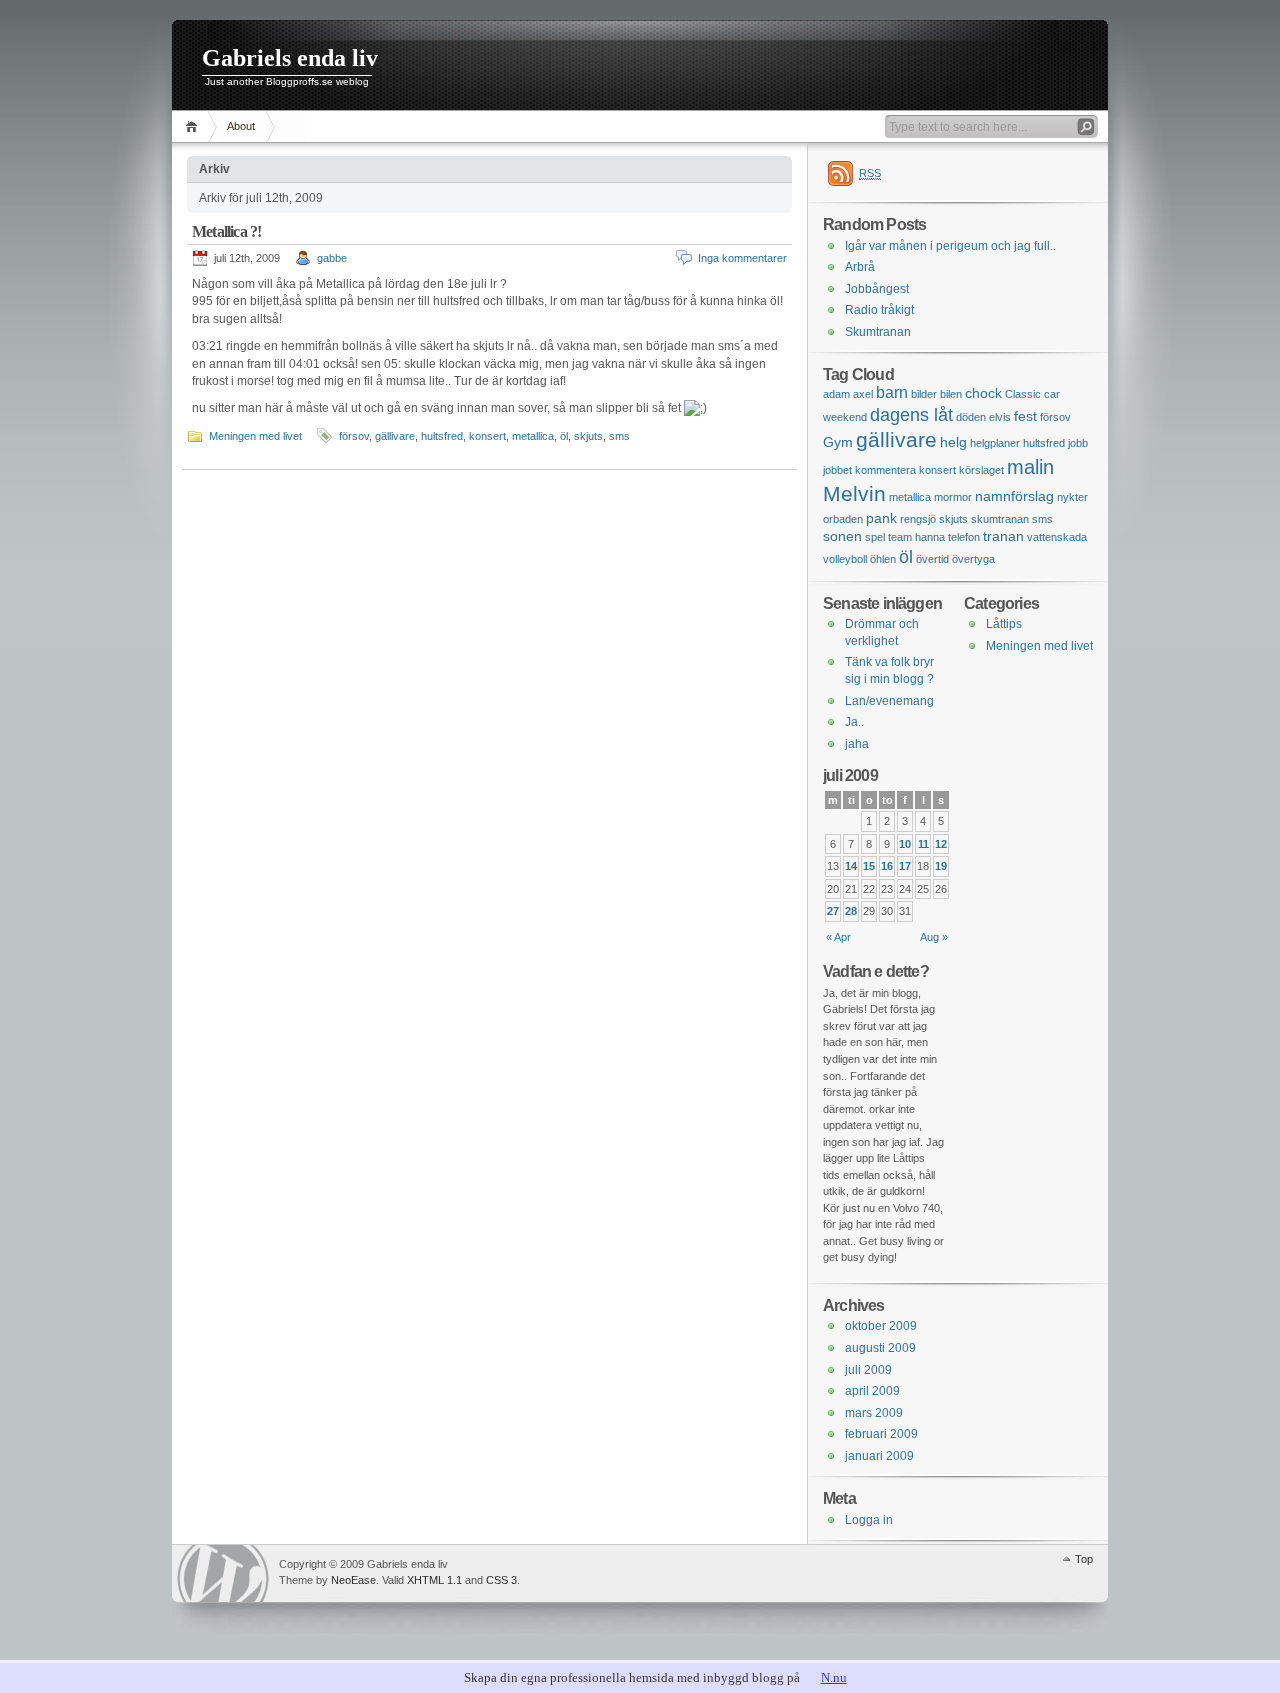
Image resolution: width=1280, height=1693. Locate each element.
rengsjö (918, 519)
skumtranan (1000, 519)
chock (983, 393)
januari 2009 (879, 1456)
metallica (533, 436)
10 (905, 844)
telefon (964, 537)
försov (354, 436)
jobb (1078, 443)
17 (905, 866)
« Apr (838, 937)
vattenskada (1057, 537)
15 (869, 866)
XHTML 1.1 (434, 1580)
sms (619, 436)
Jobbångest (877, 289)
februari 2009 (881, 1434)
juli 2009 (868, 1370)
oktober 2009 (881, 1326)
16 (887, 866)
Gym (838, 442)
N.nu (834, 1677)
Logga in (869, 1520)
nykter (1072, 497)
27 (833, 911)
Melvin (854, 494)
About (241, 126)
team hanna (916, 537)
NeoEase (353, 1580)
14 (851, 866)
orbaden (843, 519)
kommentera (885, 470)
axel (863, 394)
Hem (194, 126)
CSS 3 (501, 1580)
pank (881, 518)
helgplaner (995, 443)
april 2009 (872, 1391)
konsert (487, 436)
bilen (951, 394)
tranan (1003, 536)
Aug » (934, 937)
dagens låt (911, 415)
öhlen (883, 559)
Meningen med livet (255, 436)
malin (1030, 466)
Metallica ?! (226, 231)
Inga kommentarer (742, 258)
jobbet (837, 470)
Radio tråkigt (879, 310)
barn (892, 392)
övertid (932, 559)
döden (971, 417)
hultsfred (442, 436)
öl (564, 436)
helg (953, 442)
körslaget (981, 470)
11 (923, 844)
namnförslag (1014, 496)
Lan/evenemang (889, 701)
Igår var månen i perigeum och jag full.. (950, 246)
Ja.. (854, 722)
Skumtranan (878, 332)
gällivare (395, 436)
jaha (857, 744)
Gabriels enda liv (290, 58)
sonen (842, 536)
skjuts (588, 436)
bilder (924, 394)
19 (941, 866)
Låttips (1004, 624)
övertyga (973, 559)
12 (941, 844)
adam (836, 394)
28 (851, 911)
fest (1025, 416)
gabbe (332, 258)
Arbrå (860, 267)
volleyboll (845, 559)
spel (875, 537)
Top (1084, 1559)
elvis (1000, 417)
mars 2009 (874, 1413)
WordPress (223, 1573)
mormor (953, 497)
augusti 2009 (880, 1348)
